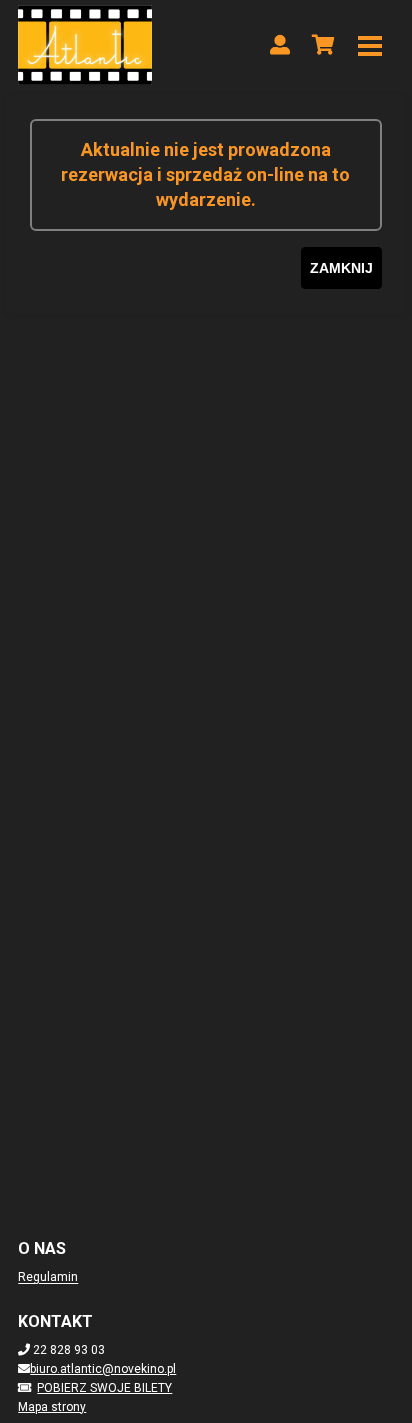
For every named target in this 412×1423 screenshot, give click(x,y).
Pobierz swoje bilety (104, 1388)
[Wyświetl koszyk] (324, 45)
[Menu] (370, 45)
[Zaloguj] (280, 45)
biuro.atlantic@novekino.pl (103, 1369)
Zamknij (341, 268)
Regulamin (48, 1277)
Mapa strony (52, 1407)
